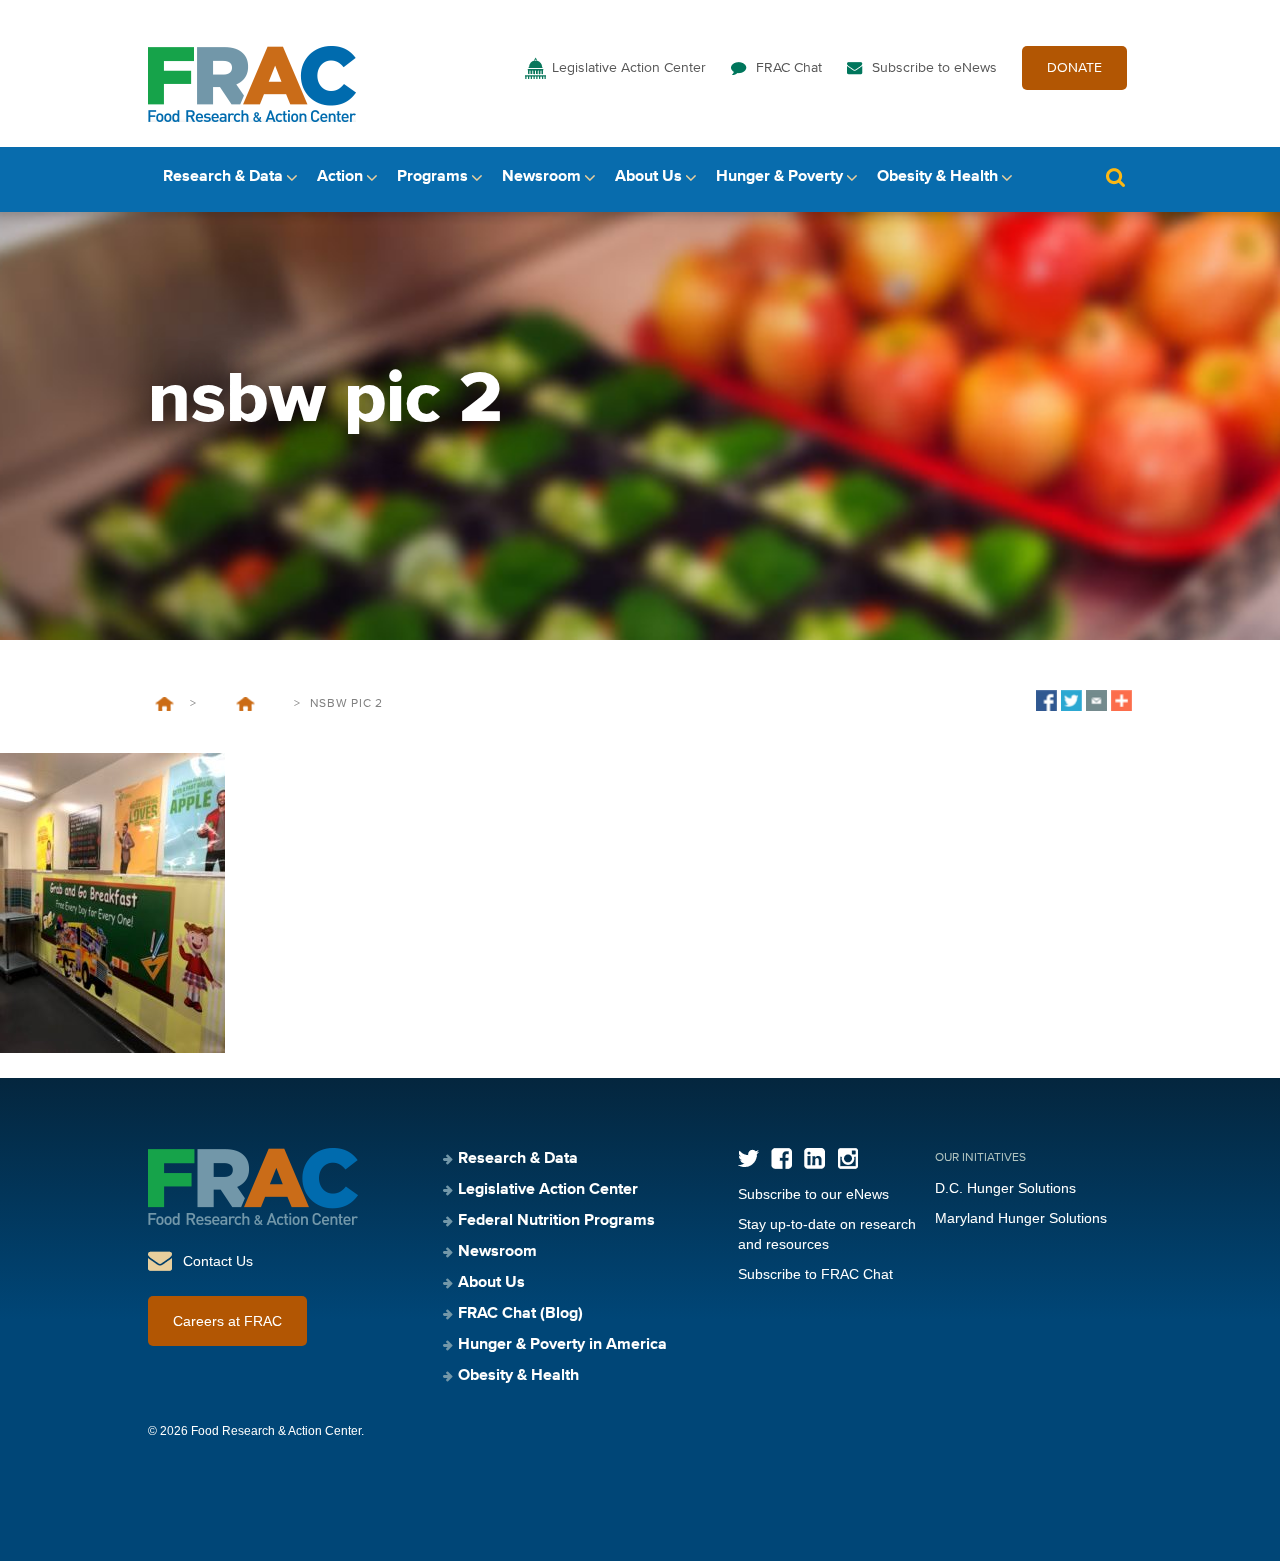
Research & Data (223, 177)
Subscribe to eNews (934, 68)
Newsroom (541, 177)
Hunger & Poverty (779, 177)
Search (1115, 177)
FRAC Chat (789, 68)
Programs (432, 177)
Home (164, 704)
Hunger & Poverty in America (562, 1345)
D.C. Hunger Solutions (1005, 1188)
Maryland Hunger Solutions (1021, 1218)
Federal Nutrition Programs (556, 1221)
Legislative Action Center (629, 68)
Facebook (781, 1158)
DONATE (1074, 68)
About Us (648, 177)
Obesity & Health (937, 177)
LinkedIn (814, 1158)
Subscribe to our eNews (813, 1194)
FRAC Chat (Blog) (520, 1314)
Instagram (847, 1158)
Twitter (748, 1158)
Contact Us (218, 1261)
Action (340, 177)
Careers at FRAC (227, 1321)
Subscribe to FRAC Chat (815, 1274)
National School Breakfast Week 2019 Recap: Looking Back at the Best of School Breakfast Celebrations (245, 704)
